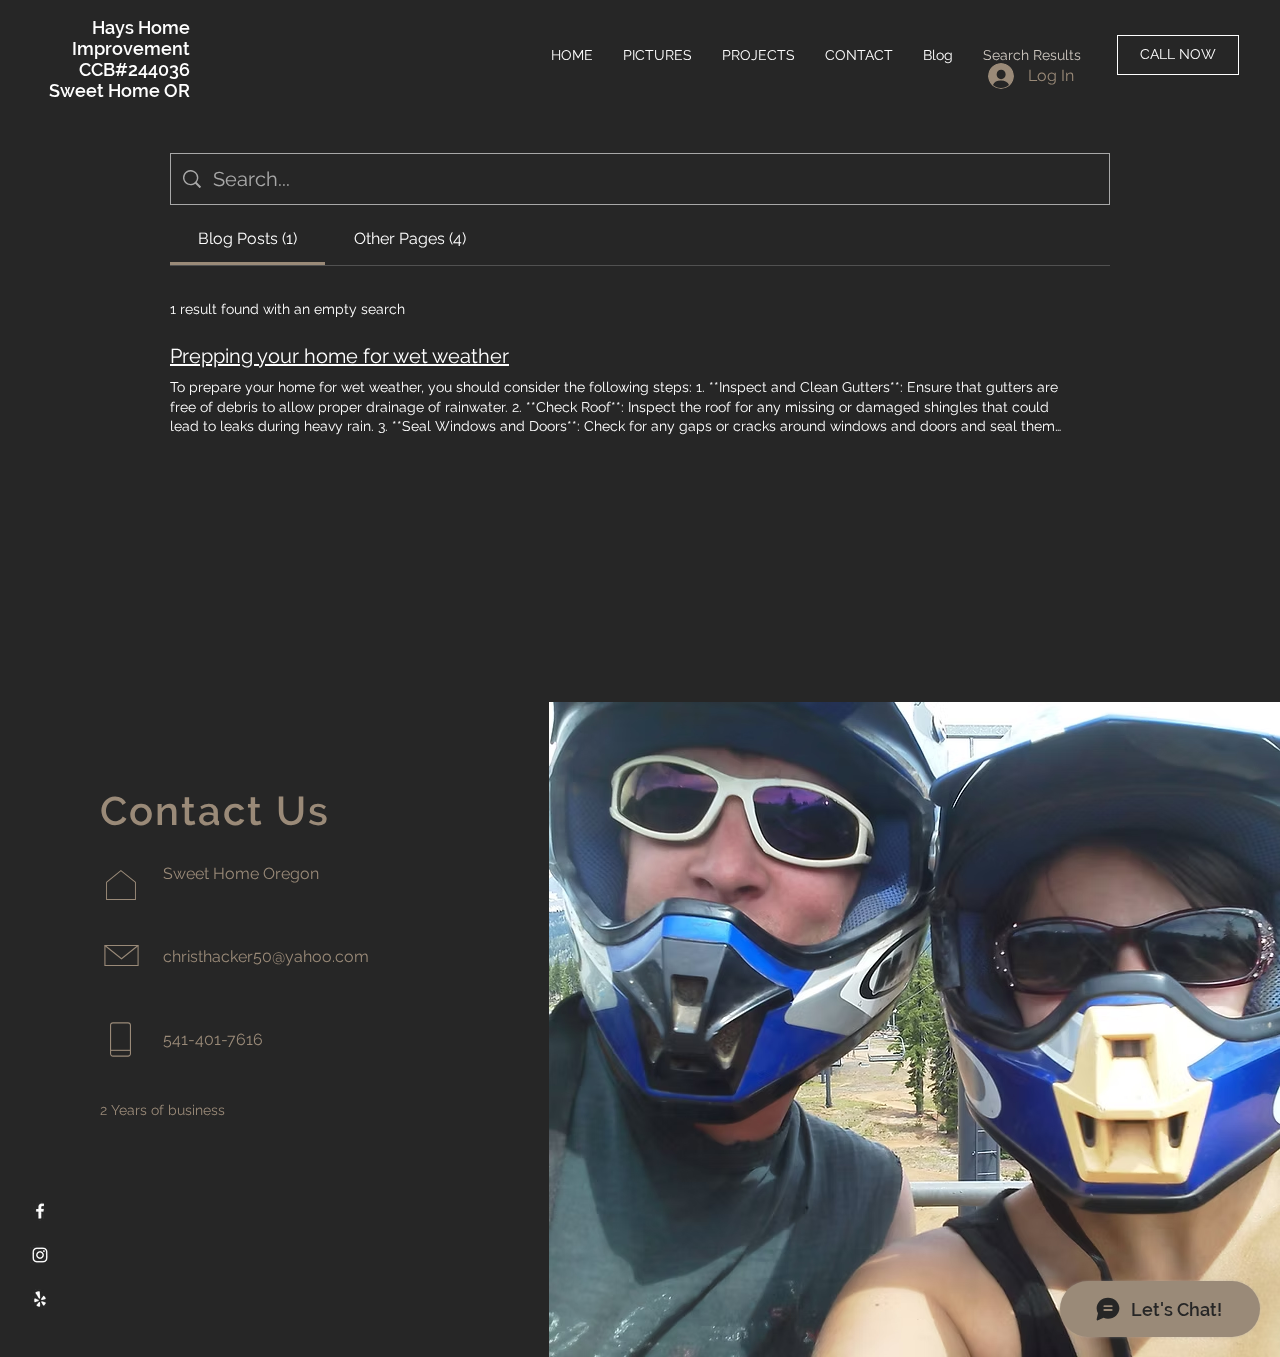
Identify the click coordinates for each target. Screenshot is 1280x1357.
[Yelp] (40, 1299)
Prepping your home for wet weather (339, 356)
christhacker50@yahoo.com (266, 956)
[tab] (247, 239)
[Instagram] (40, 1255)
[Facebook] (40, 1211)
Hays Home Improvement (131, 38)
